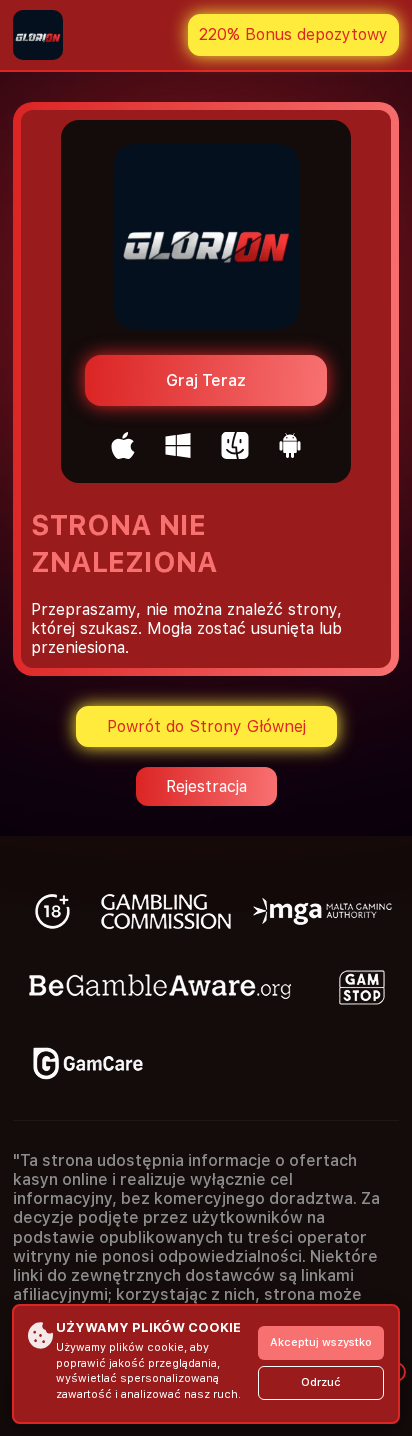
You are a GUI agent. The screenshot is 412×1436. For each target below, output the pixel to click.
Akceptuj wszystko (321, 1342)
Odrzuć (321, 1382)
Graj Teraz (206, 380)
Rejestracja (206, 786)
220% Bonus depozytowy (293, 34)
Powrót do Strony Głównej (206, 726)
